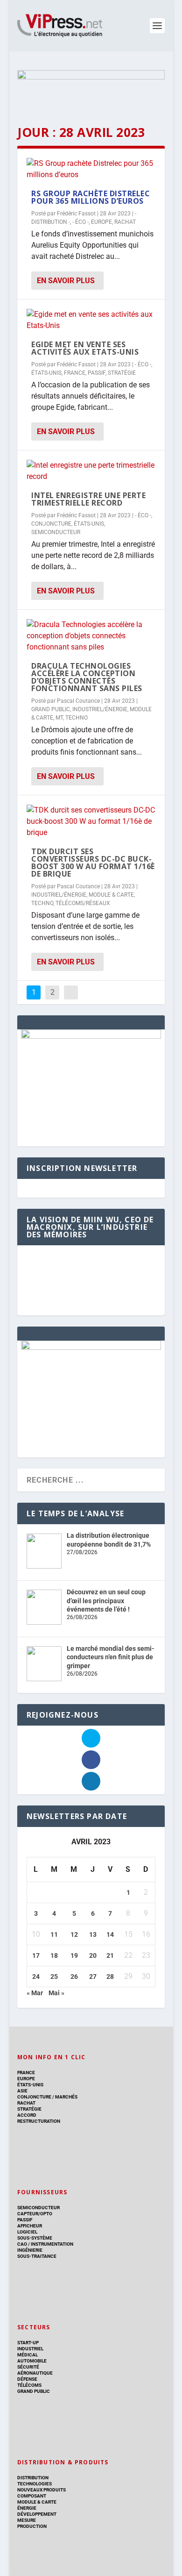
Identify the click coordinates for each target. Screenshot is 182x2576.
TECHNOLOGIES (35, 2484)
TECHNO (77, 718)
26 (74, 1977)
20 (93, 1955)
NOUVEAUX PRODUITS (42, 2490)
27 (93, 1977)
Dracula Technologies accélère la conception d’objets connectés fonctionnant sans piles (87, 677)
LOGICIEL (27, 2232)
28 (110, 1977)
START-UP (28, 2343)
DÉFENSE (27, 2379)
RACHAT (125, 222)
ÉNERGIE (27, 2508)
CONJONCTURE (51, 524)
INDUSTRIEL (30, 2349)
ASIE (22, 2091)
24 (36, 1977)
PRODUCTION (32, 2526)
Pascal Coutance (78, 701)
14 (110, 1934)
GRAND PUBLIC (51, 709)
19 (74, 1955)
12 (74, 1934)
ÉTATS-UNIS (46, 373)
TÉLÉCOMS (29, 2385)
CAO (22, 2244)
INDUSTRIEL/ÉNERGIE (100, 709)
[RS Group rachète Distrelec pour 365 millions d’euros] (91, 169)
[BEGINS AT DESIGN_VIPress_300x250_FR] (91, 1036)
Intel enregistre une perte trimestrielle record (88, 499)
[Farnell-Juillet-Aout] (91, 1348)
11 (54, 1934)
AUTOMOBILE (32, 2361)
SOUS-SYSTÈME (35, 2238)
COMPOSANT (32, 2496)
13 (93, 1934)
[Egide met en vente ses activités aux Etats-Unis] (91, 320)
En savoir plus (66, 281)
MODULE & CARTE (111, 895)
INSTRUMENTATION (52, 2244)
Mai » (56, 1993)
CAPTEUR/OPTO (35, 2214)
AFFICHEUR (30, 2226)
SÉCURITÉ (28, 2367)
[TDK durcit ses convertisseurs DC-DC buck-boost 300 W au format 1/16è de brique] (91, 821)
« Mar (35, 1993)
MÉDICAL (28, 2355)
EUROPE (101, 222)
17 (36, 1955)
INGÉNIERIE (30, 2250)
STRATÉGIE (122, 373)
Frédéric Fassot (76, 214)
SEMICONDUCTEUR (56, 532)
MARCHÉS (66, 2097)
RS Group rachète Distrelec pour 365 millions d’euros (91, 197)
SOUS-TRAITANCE (37, 2256)
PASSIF (97, 373)
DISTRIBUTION (33, 2478)
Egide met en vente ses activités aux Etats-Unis (85, 348)
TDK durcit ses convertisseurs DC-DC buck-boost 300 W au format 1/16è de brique (93, 863)
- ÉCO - (80, 222)
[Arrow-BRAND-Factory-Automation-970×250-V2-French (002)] (91, 89)
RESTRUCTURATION (39, 2121)
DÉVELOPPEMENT (37, 2514)
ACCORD (27, 2115)
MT (59, 718)
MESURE (27, 2520)
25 (54, 1977)
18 (54, 1955)
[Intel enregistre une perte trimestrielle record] (91, 471)
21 (110, 1955)
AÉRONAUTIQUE (35, 2373)
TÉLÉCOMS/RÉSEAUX (83, 903)
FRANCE (75, 373)
